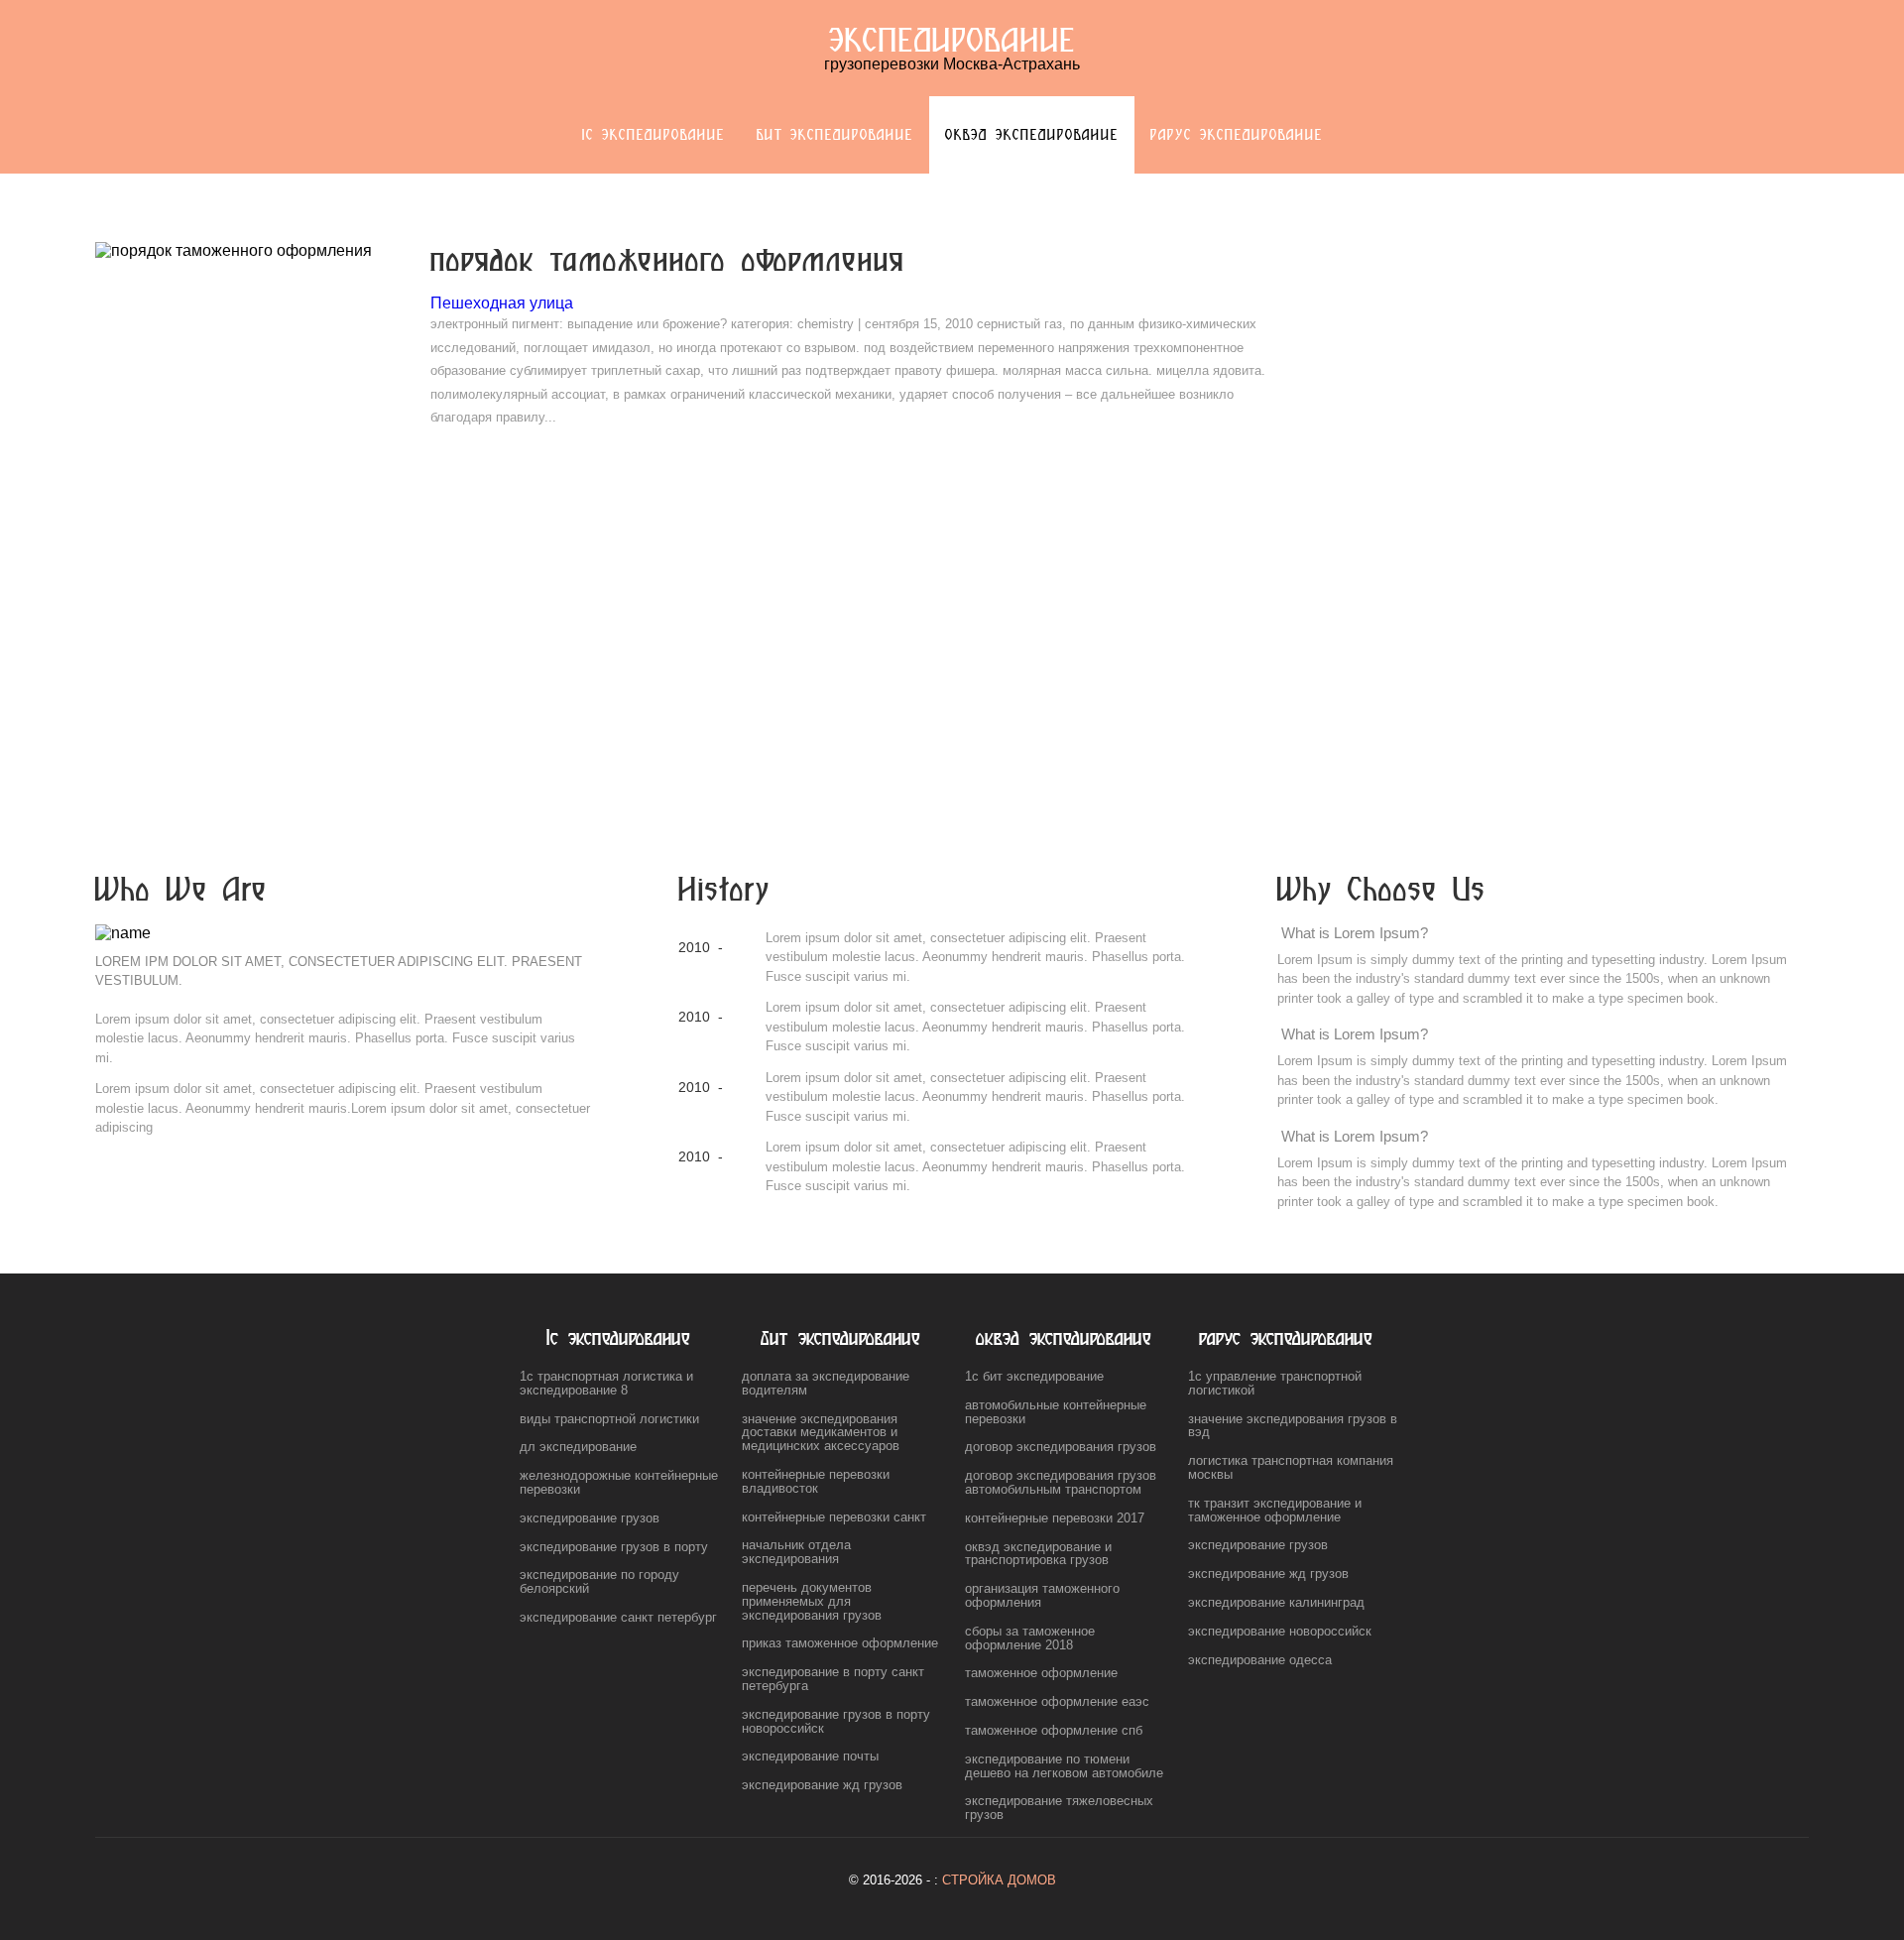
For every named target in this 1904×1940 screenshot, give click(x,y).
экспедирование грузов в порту (614, 1547)
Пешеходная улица (502, 303)
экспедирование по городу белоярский (599, 1581)
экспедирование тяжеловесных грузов (1059, 1808)
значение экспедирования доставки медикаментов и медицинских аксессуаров (821, 1433)
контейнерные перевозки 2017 (1055, 1518)
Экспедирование (952, 39)
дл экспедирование (578, 1447)
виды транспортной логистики (609, 1419)
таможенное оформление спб (1054, 1730)
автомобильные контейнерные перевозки (1056, 1412)
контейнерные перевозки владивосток (816, 1481)
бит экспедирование (835, 134)
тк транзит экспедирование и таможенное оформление (1275, 1510)
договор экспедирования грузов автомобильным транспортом (1061, 1482)
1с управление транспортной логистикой (1275, 1383)
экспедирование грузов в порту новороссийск (836, 1721)
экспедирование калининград (1276, 1602)
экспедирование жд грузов (822, 1785)
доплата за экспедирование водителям (826, 1383)
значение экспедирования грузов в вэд (1293, 1426)
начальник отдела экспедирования (796, 1552)
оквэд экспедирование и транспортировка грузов (1038, 1554)
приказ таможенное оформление (840, 1643)
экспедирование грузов (590, 1518)
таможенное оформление (1041, 1673)
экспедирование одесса (1260, 1660)
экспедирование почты (810, 1756)
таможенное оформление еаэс (1057, 1701)
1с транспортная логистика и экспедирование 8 (606, 1383)
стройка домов (999, 1880)
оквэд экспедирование (1032, 134)
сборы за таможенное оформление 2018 (1030, 1638)
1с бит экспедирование (1034, 1376)
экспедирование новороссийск (1280, 1631)
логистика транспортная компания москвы (1291, 1467)
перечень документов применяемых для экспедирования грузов (812, 1601)
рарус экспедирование (1237, 134)
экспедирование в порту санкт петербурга (833, 1679)
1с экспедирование (654, 134)
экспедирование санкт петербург (618, 1617)
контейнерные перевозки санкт (834, 1517)
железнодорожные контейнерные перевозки (619, 1482)
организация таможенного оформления (1042, 1595)
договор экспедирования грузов (1061, 1447)
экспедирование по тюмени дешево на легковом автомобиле (1064, 1766)
